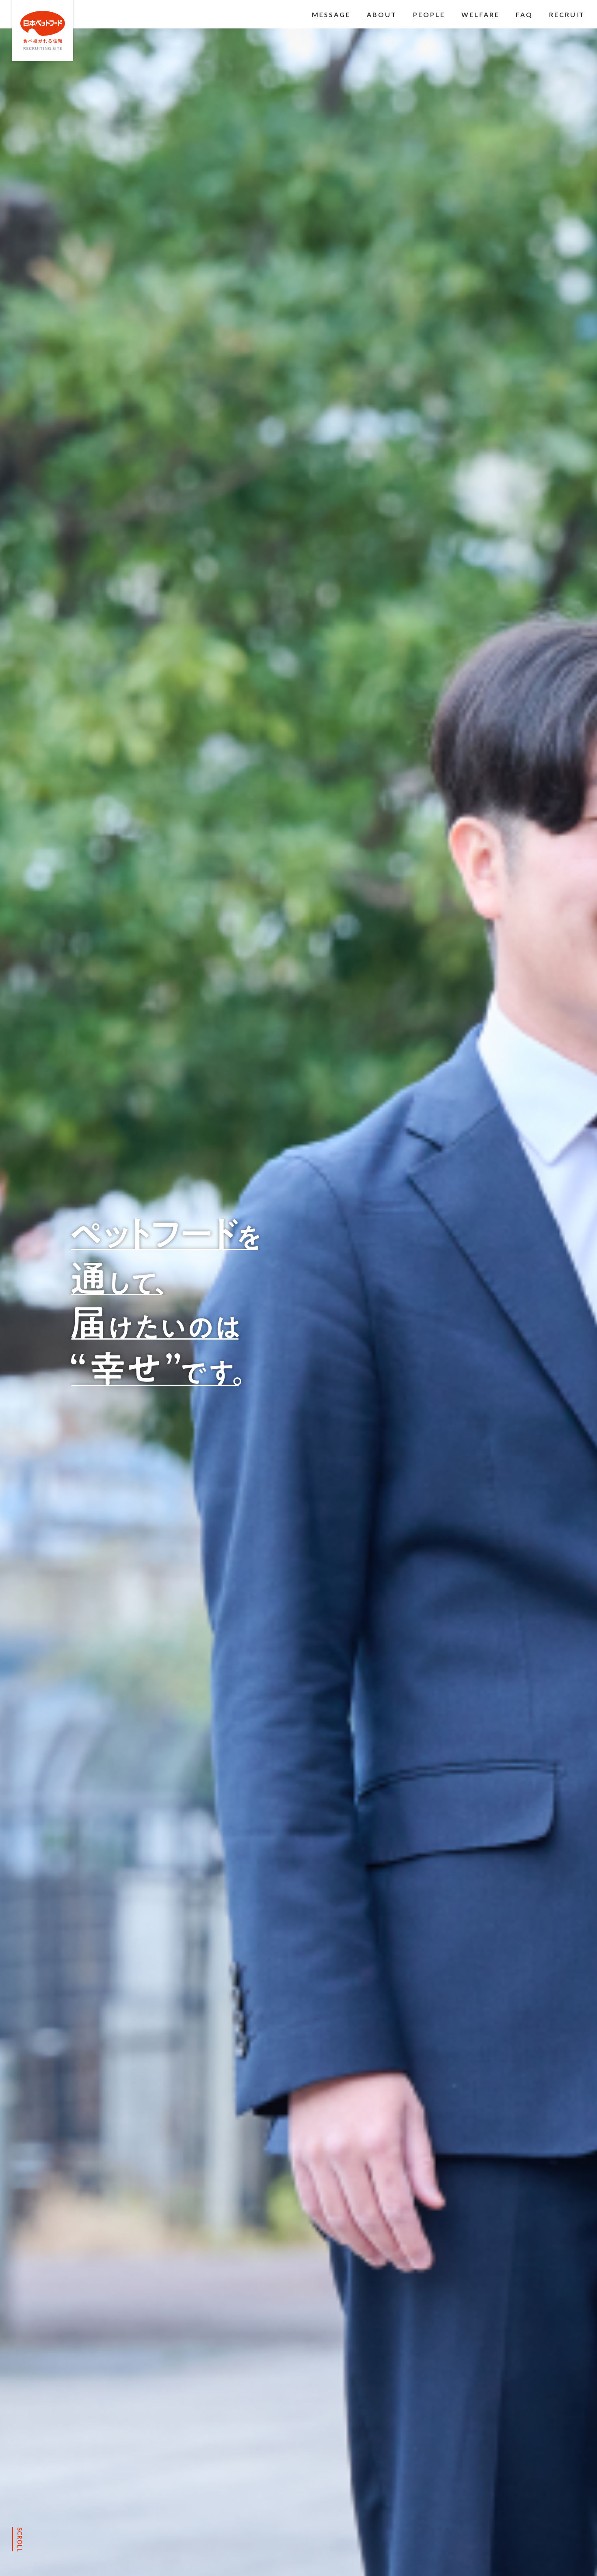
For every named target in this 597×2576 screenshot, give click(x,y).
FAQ (524, 14)
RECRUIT (567, 14)
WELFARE (480, 14)
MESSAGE (331, 14)
